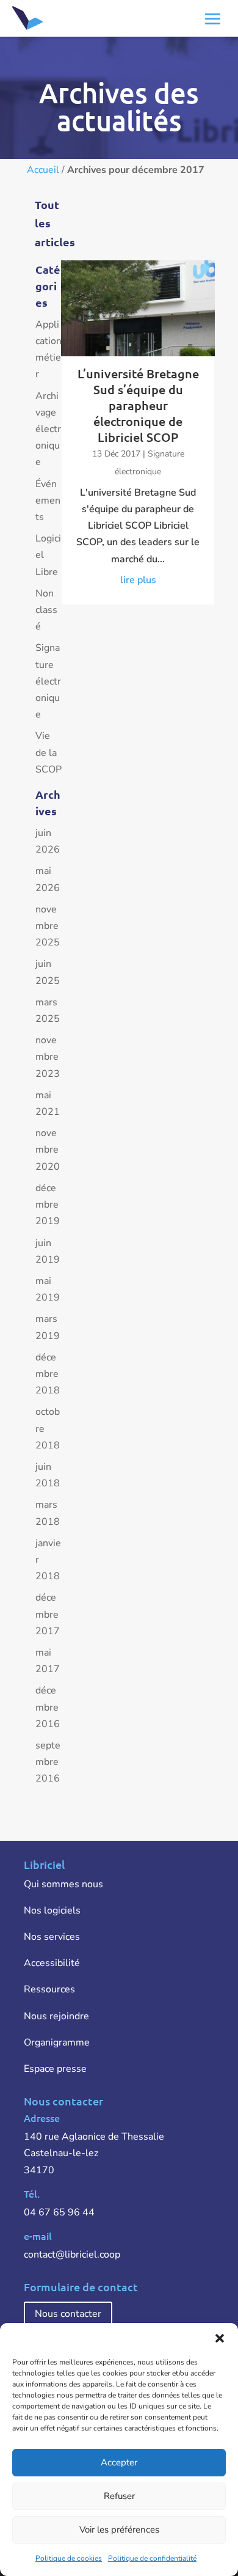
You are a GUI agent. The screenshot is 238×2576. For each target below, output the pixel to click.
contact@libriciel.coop (72, 2255)
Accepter (119, 2462)
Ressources (49, 1989)
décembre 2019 (48, 1205)
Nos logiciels (52, 1910)
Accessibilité (52, 1963)
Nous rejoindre (56, 2016)
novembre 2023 (48, 1057)
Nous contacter (68, 2314)
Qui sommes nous (63, 1884)
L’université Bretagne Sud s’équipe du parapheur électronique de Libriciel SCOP (138, 405)
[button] (220, 2338)
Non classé (46, 610)
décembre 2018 (48, 1374)
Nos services (52, 1937)
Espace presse (55, 2069)
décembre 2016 (48, 1707)
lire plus (138, 580)
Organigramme (57, 2042)
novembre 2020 (48, 1150)
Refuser (119, 2496)
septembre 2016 (48, 1762)
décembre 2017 (48, 1614)
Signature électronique (48, 681)
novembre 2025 (48, 926)
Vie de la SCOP (49, 752)
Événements (48, 501)
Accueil (43, 170)
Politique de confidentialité (152, 2558)
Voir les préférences (119, 2530)
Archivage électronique (48, 429)
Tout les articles (55, 223)
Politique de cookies (69, 2558)
